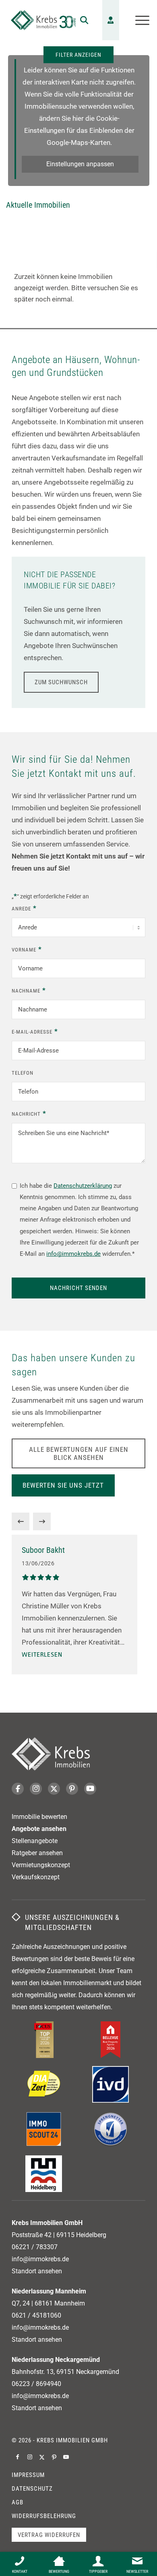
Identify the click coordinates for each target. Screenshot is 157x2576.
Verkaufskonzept (36, 1877)
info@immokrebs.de (73, 1254)
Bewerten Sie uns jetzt (63, 1485)
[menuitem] (80, 20)
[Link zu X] (42, 2457)
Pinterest (72, 1789)
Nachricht (29, 1113)
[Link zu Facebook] (18, 2457)
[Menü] (138, 20)
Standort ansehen (37, 2271)
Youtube (90, 1789)
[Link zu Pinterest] (54, 2457)
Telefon (23, 1073)
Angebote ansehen (39, 1829)
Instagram (36, 1789)
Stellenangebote (35, 1841)
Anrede (24, 908)
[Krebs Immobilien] (43, 20)
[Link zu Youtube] (66, 2457)
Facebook (18, 1789)
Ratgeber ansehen (37, 1853)
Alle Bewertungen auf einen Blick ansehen (79, 1453)
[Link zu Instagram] (30, 2457)
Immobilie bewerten (39, 1817)
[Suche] (80, 20)
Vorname (27, 949)
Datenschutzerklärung (83, 1186)
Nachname (29, 990)
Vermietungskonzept (41, 1865)
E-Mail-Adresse (35, 1031)
